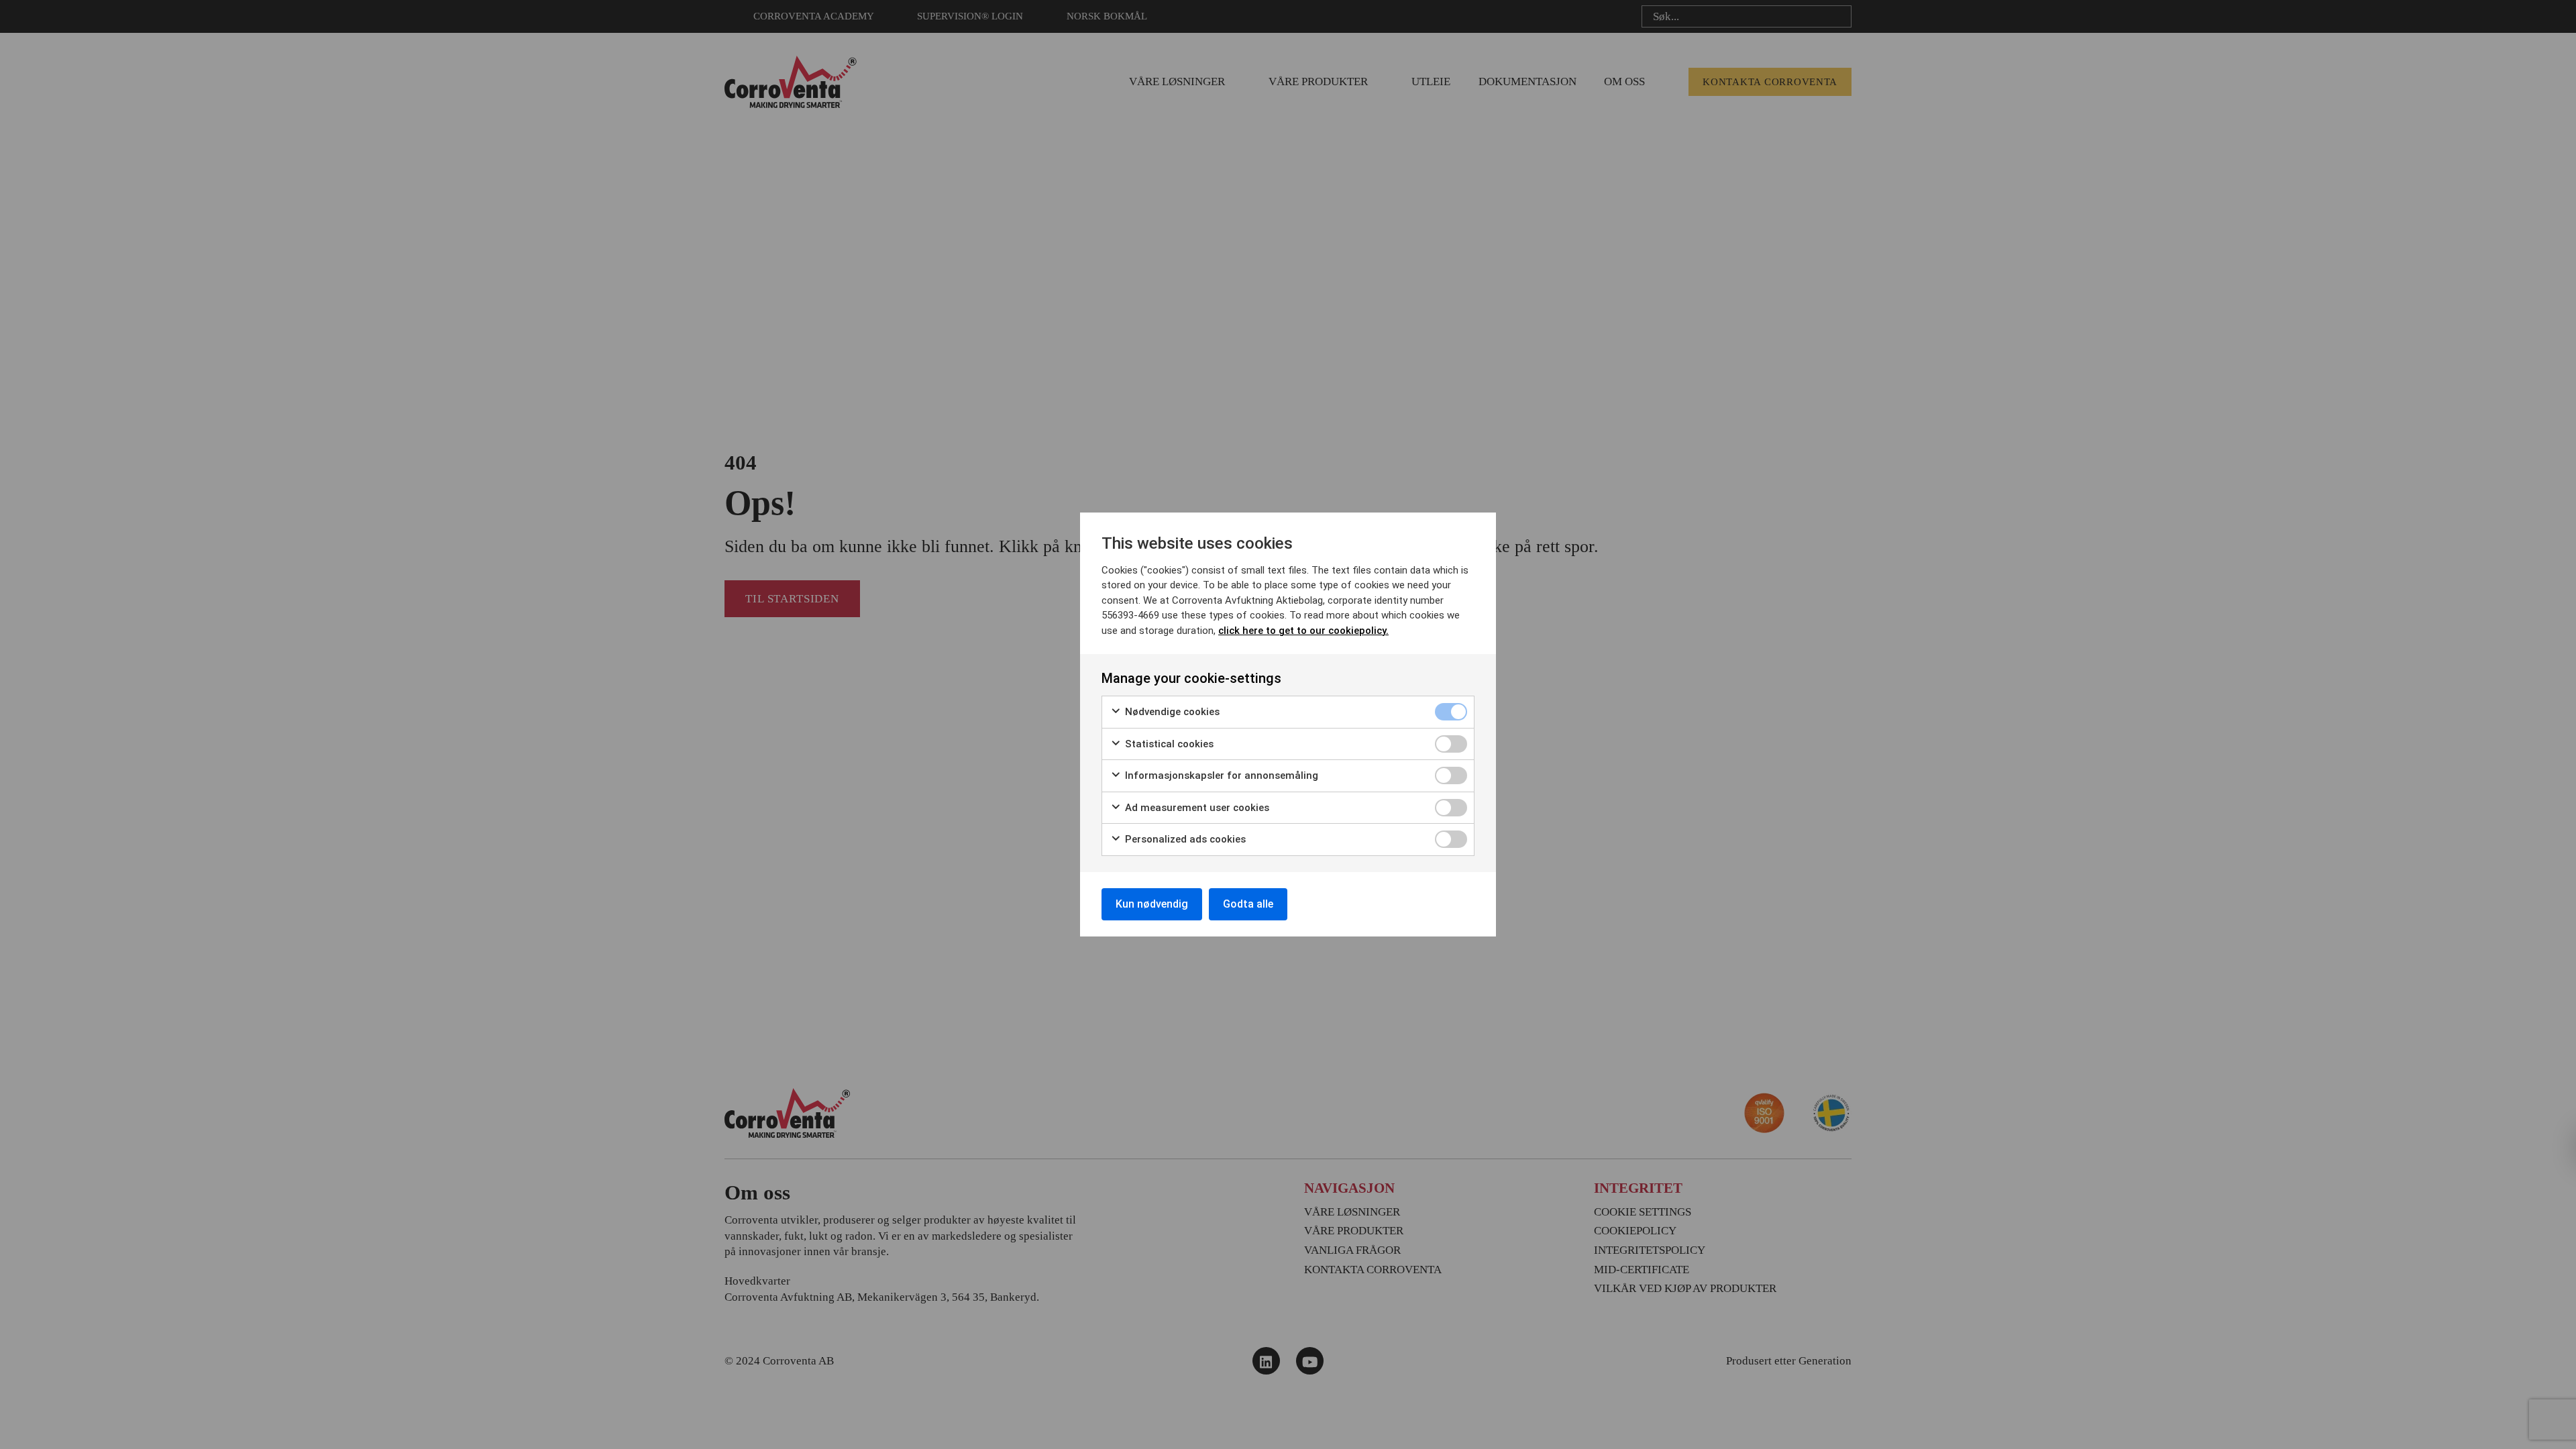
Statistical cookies (1168, 744)
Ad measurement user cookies (1196, 808)
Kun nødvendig (1152, 904)
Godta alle (1248, 904)
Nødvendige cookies (1171, 712)
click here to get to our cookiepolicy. (1303, 631)
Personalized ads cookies (1184, 839)
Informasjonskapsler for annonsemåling (1220, 775)
